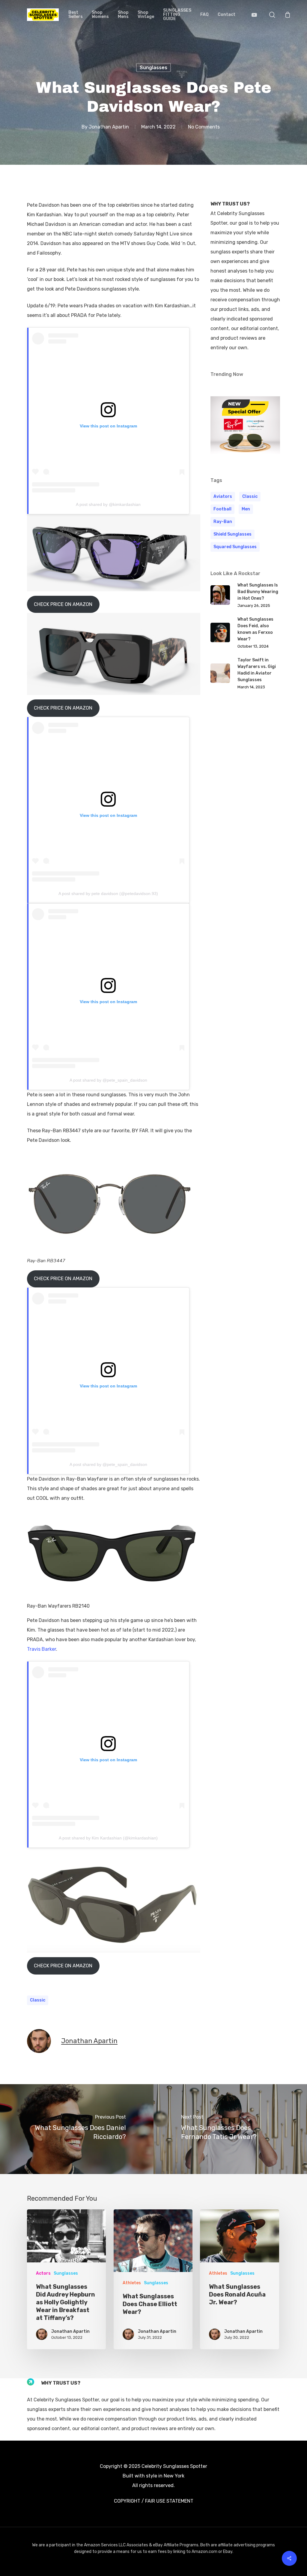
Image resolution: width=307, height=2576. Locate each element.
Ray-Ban (223, 522)
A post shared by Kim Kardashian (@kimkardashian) (108, 1838)
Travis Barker (42, 1649)
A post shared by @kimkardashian (108, 504)
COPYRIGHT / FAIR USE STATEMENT (154, 2501)
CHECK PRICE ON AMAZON (63, 604)
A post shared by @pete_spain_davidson (108, 1080)
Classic (38, 2000)
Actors (43, 2273)
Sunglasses (153, 68)
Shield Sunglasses (232, 534)
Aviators (223, 496)
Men (246, 509)
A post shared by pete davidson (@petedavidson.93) (108, 894)
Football (222, 509)
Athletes (132, 2283)
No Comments (204, 127)
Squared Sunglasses (235, 547)
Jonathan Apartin (109, 127)
